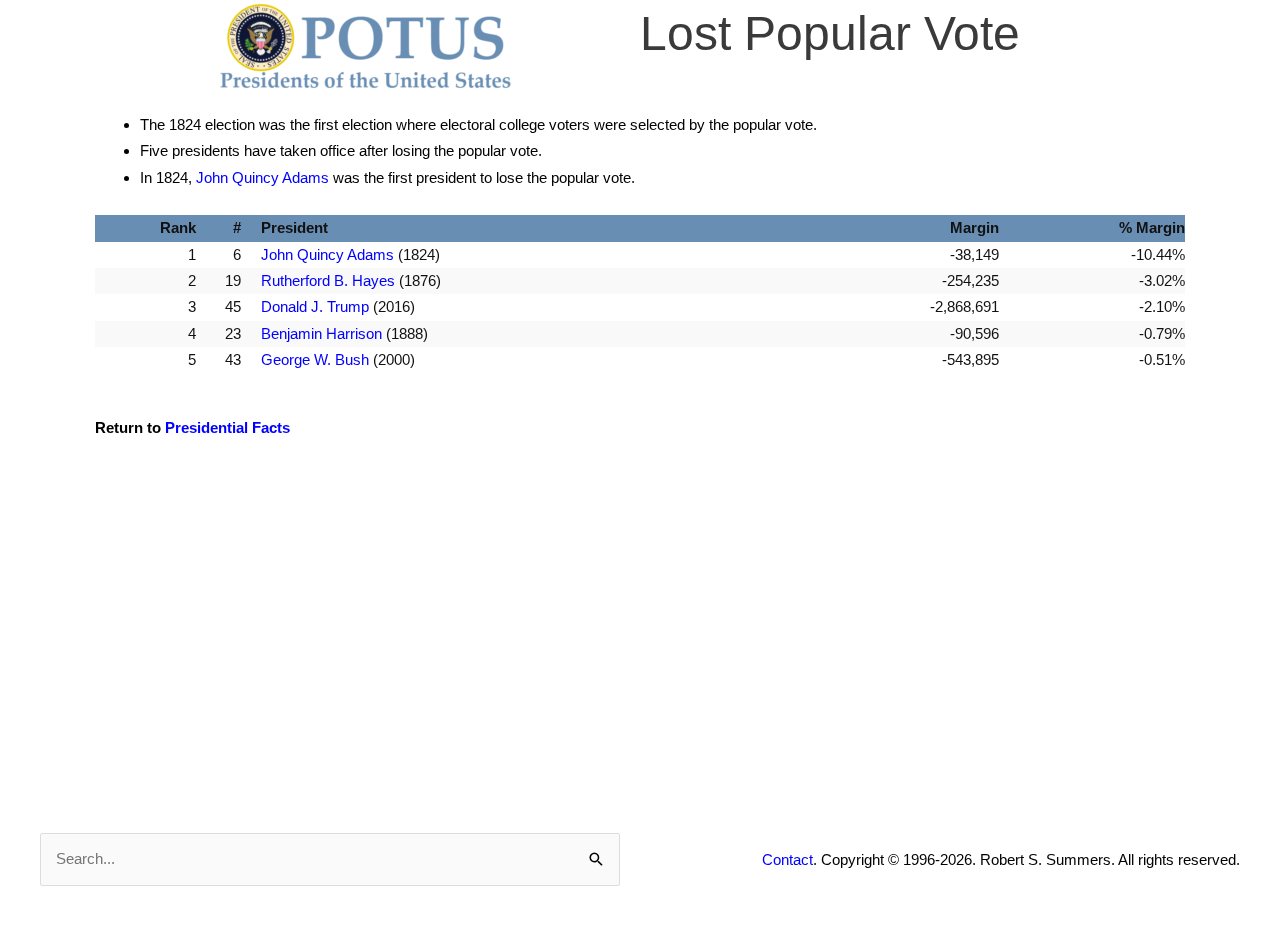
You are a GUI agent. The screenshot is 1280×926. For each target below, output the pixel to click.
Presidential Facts (227, 427)
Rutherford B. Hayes (328, 280)
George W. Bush (315, 359)
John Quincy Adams (262, 177)
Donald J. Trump (315, 306)
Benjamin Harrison (321, 333)
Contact (787, 859)
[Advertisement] (640, 629)
